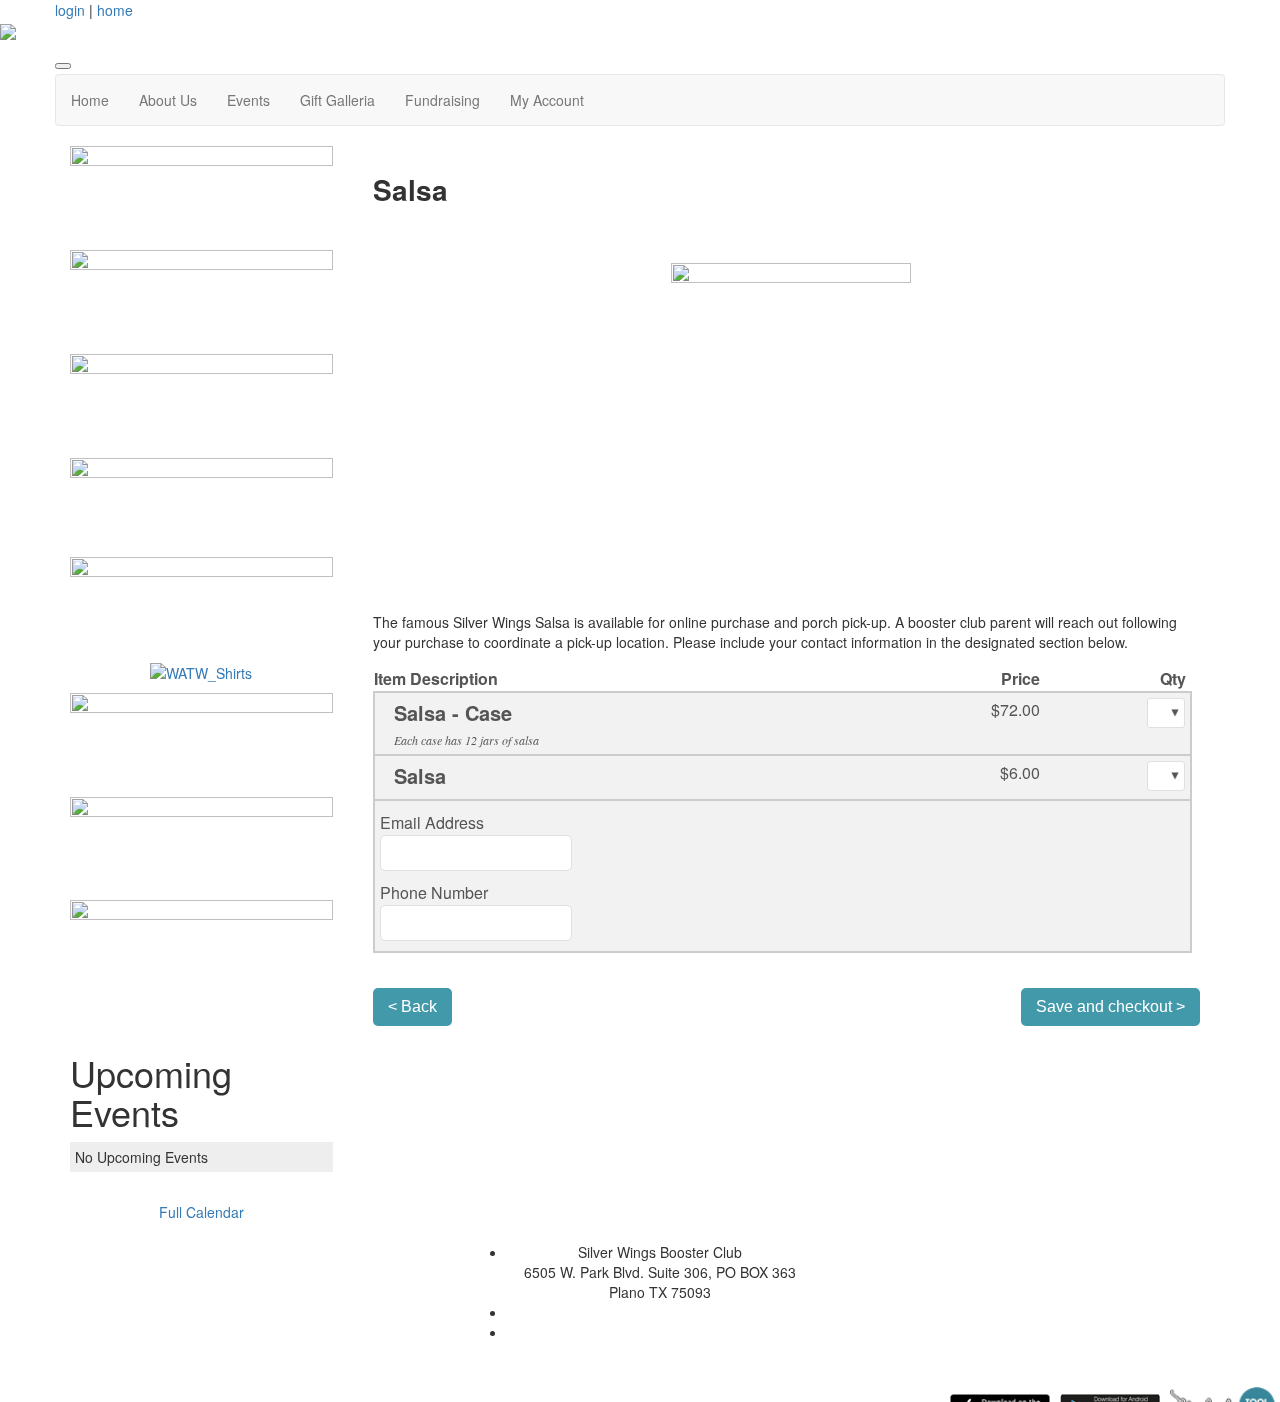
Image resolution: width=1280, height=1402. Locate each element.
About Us (168, 100)
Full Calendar (201, 1212)
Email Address (432, 822)
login (70, 10)
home (115, 10)
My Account (547, 100)
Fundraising (442, 100)
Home (90, 100)
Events (248, 100)
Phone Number (434, 892)
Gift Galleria (337, 100)
